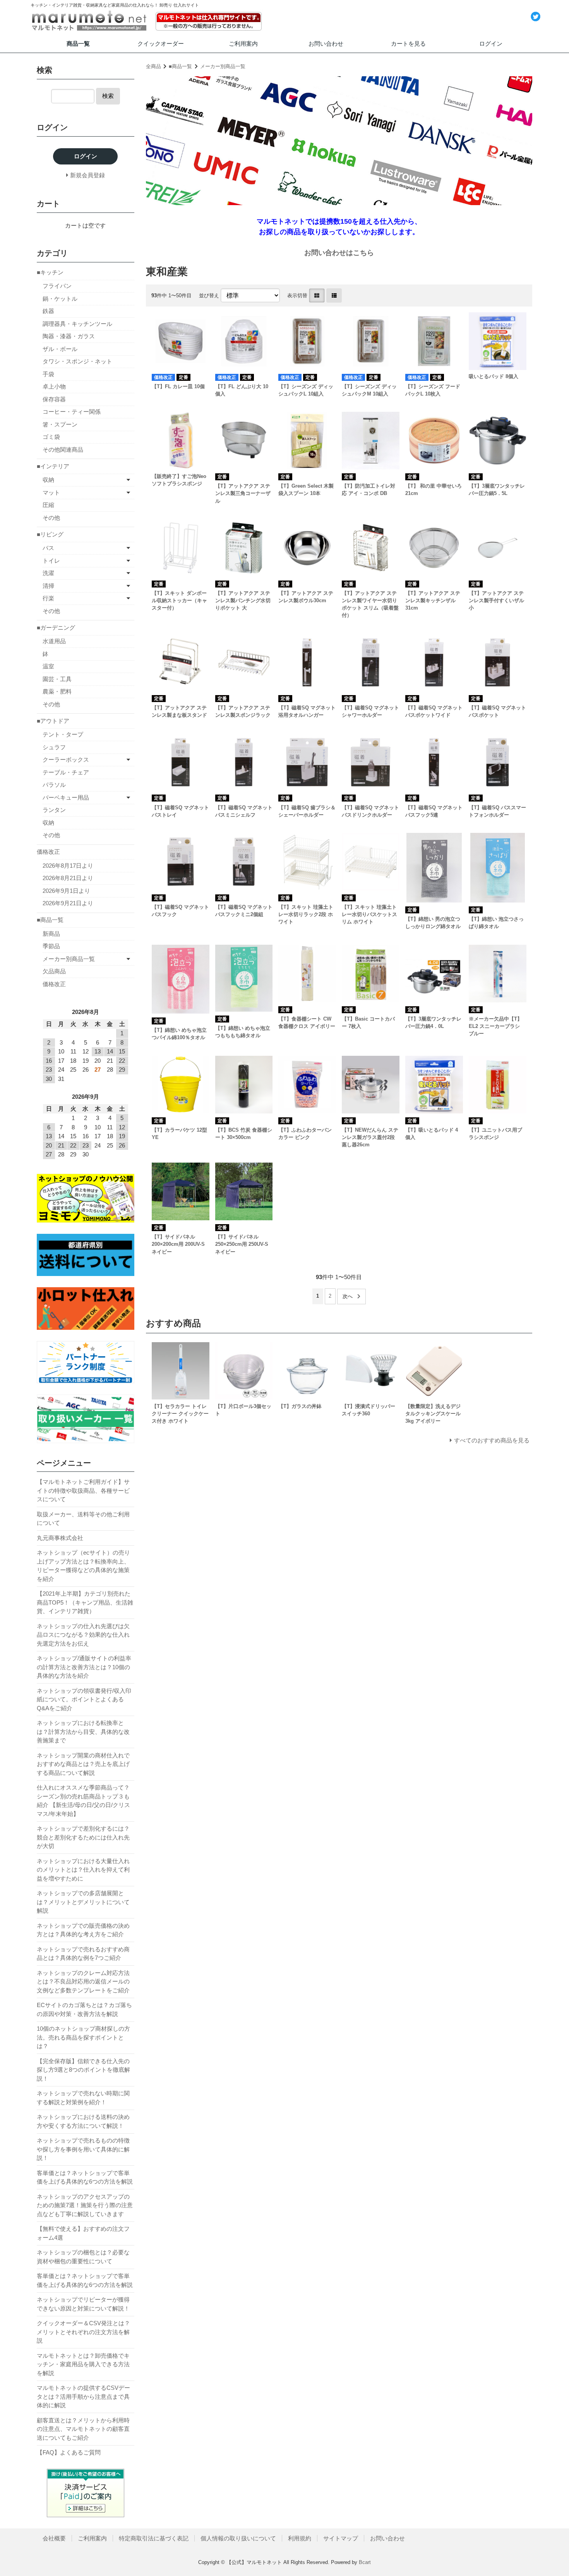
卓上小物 (54, 386)
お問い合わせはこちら (339, 253)
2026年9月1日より (66, 891)
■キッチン (50, 272)
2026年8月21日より (68, 878)
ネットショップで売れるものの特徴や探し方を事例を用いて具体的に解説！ (83, 2149)
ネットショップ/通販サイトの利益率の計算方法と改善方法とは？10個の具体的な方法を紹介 (84, 1667)
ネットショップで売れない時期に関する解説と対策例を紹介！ (83, 2098)
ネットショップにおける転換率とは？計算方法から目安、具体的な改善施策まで (83, 1732)
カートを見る (408, 44)
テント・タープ (63, 734)
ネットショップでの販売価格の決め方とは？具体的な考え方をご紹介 (83, 1930)
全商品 (153, 66)
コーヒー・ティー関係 (72, 412)
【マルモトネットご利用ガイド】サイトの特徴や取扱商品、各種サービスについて (83, 1490)
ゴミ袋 (51, 437)
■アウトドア (53, 721)
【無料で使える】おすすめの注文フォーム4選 (83, 2233)
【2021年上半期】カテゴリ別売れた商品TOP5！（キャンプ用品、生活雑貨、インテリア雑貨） (85, 1602)
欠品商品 (54, 971)
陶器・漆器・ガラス (69, 336)
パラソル (54, 785)
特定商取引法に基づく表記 (154, 2538)
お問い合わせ (326, 44)
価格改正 (48, 852)
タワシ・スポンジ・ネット (77, 361)
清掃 (48, 586)
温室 (48, 666)
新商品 (51, 934)
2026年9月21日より (68, 903)
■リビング (50, 534)
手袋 (48, 374)
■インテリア (53, 466)
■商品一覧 (180, 66)
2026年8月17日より (68, 866)
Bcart (365, 2562)
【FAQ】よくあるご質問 (69, 2452)
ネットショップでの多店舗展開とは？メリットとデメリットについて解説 (83, 1902)
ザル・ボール (60, 349)
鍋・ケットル (60, 299)
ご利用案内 (243, 44)
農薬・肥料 (57, 691)
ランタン (54, 810)
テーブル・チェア (66, 772)
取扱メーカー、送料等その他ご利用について (83, 1519)
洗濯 (48, 573)
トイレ (51, 561)
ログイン (491, 44)
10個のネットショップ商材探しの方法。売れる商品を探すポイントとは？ (83, 2037)
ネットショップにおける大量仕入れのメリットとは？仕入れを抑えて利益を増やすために (83, 1870)
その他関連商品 (63, 450)
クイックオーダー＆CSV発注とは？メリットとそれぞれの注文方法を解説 (83, 2332)
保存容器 (54, 399)
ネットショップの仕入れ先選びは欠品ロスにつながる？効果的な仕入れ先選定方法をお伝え (83, 1635)
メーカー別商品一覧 (223, 66)
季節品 (51, 946)
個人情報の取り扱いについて (238, 2538)
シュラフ (54, 747)
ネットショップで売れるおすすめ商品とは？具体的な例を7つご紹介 (83, 1954)
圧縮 (48, 505)
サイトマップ (341, 2538)
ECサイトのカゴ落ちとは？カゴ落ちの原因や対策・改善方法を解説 (84, 2009)
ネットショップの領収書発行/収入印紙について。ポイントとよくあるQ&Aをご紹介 (84, 1699)
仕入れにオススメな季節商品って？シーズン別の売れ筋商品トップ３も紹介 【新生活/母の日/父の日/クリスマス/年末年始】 (83, 1801)
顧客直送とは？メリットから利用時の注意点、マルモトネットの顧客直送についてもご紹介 (83, 2429)
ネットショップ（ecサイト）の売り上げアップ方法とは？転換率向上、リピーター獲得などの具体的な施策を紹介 (83, 1566)
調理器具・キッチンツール (77, 324)
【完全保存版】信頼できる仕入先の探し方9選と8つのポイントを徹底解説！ (83, 2070)
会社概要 (54, 2538)
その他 (51, 518)
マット (51, 492)
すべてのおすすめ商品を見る (492, 1440)
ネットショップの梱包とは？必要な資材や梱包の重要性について (83, 2257)
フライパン (57, 286)
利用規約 (300, 2538)
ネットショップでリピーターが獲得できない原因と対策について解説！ (83, 2304)
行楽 (48, 598)
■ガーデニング (56, 628)
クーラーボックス (66, 760)
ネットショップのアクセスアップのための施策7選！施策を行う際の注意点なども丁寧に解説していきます (85, 2205)
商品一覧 (78, 44)
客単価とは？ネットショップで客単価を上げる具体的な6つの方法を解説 (85, 2177)
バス (48, 548)
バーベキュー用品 (66, 797)
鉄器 (48, 311)
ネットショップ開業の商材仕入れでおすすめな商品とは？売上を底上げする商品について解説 (83, 1764)
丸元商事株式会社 (60, 1538)
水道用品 (54, 641)
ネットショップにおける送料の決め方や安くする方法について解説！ (83, 2121)
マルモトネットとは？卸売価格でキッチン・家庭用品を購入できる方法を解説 (83, 2364)
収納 (48, 480)
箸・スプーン (60, 424)
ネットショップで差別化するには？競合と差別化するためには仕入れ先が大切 (83, 1837)
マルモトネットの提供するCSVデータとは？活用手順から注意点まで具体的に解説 (83, 2396)
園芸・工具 (57, 679)
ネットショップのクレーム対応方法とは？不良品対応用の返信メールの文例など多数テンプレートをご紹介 (83, 1982)
